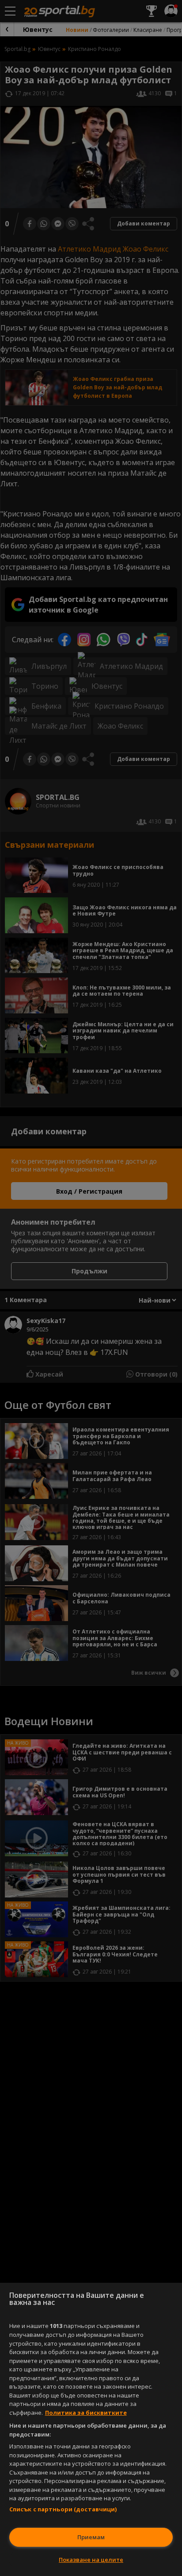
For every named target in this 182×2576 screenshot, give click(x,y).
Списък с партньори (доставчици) (63, 2509)
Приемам (91, 2537)
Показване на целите (91, 2560)
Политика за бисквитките (86, 2413)
